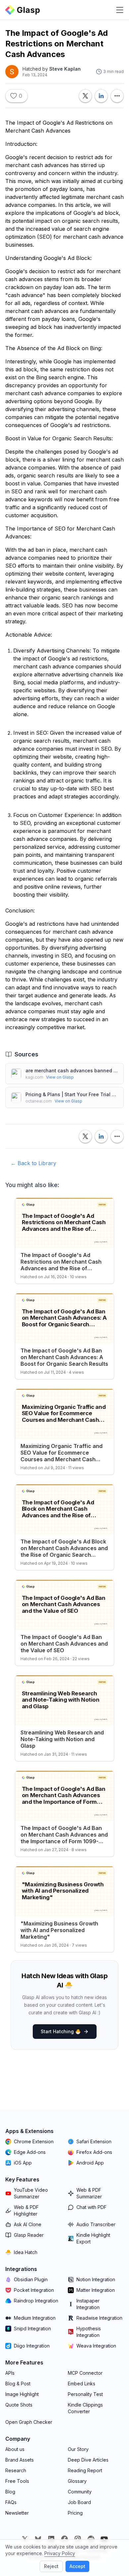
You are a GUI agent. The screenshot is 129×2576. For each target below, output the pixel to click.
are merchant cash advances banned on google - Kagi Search (72, 1070)
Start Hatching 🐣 (61, 2031)
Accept (77, 2566)
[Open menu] (120, 10)
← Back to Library (33, 1163)
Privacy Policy (60, 2553)
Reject (51, 2566)
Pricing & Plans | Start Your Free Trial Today (72, 1094)
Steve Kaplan (65, 69)
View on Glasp (60, 1077)
